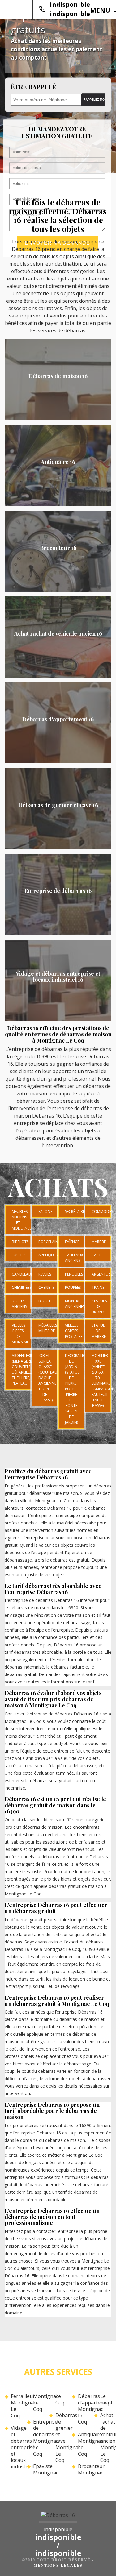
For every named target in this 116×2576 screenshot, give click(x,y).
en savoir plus (58, 418)
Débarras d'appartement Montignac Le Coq (84, 2409)
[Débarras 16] (58, 2517)
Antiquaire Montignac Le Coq (84, 2444)
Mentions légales (58, 2566)
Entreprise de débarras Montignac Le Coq (39, 2438)
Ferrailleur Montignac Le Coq (16, 2406)
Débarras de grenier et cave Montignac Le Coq (61, 2438)
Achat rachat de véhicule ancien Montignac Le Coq (106, 2438)
